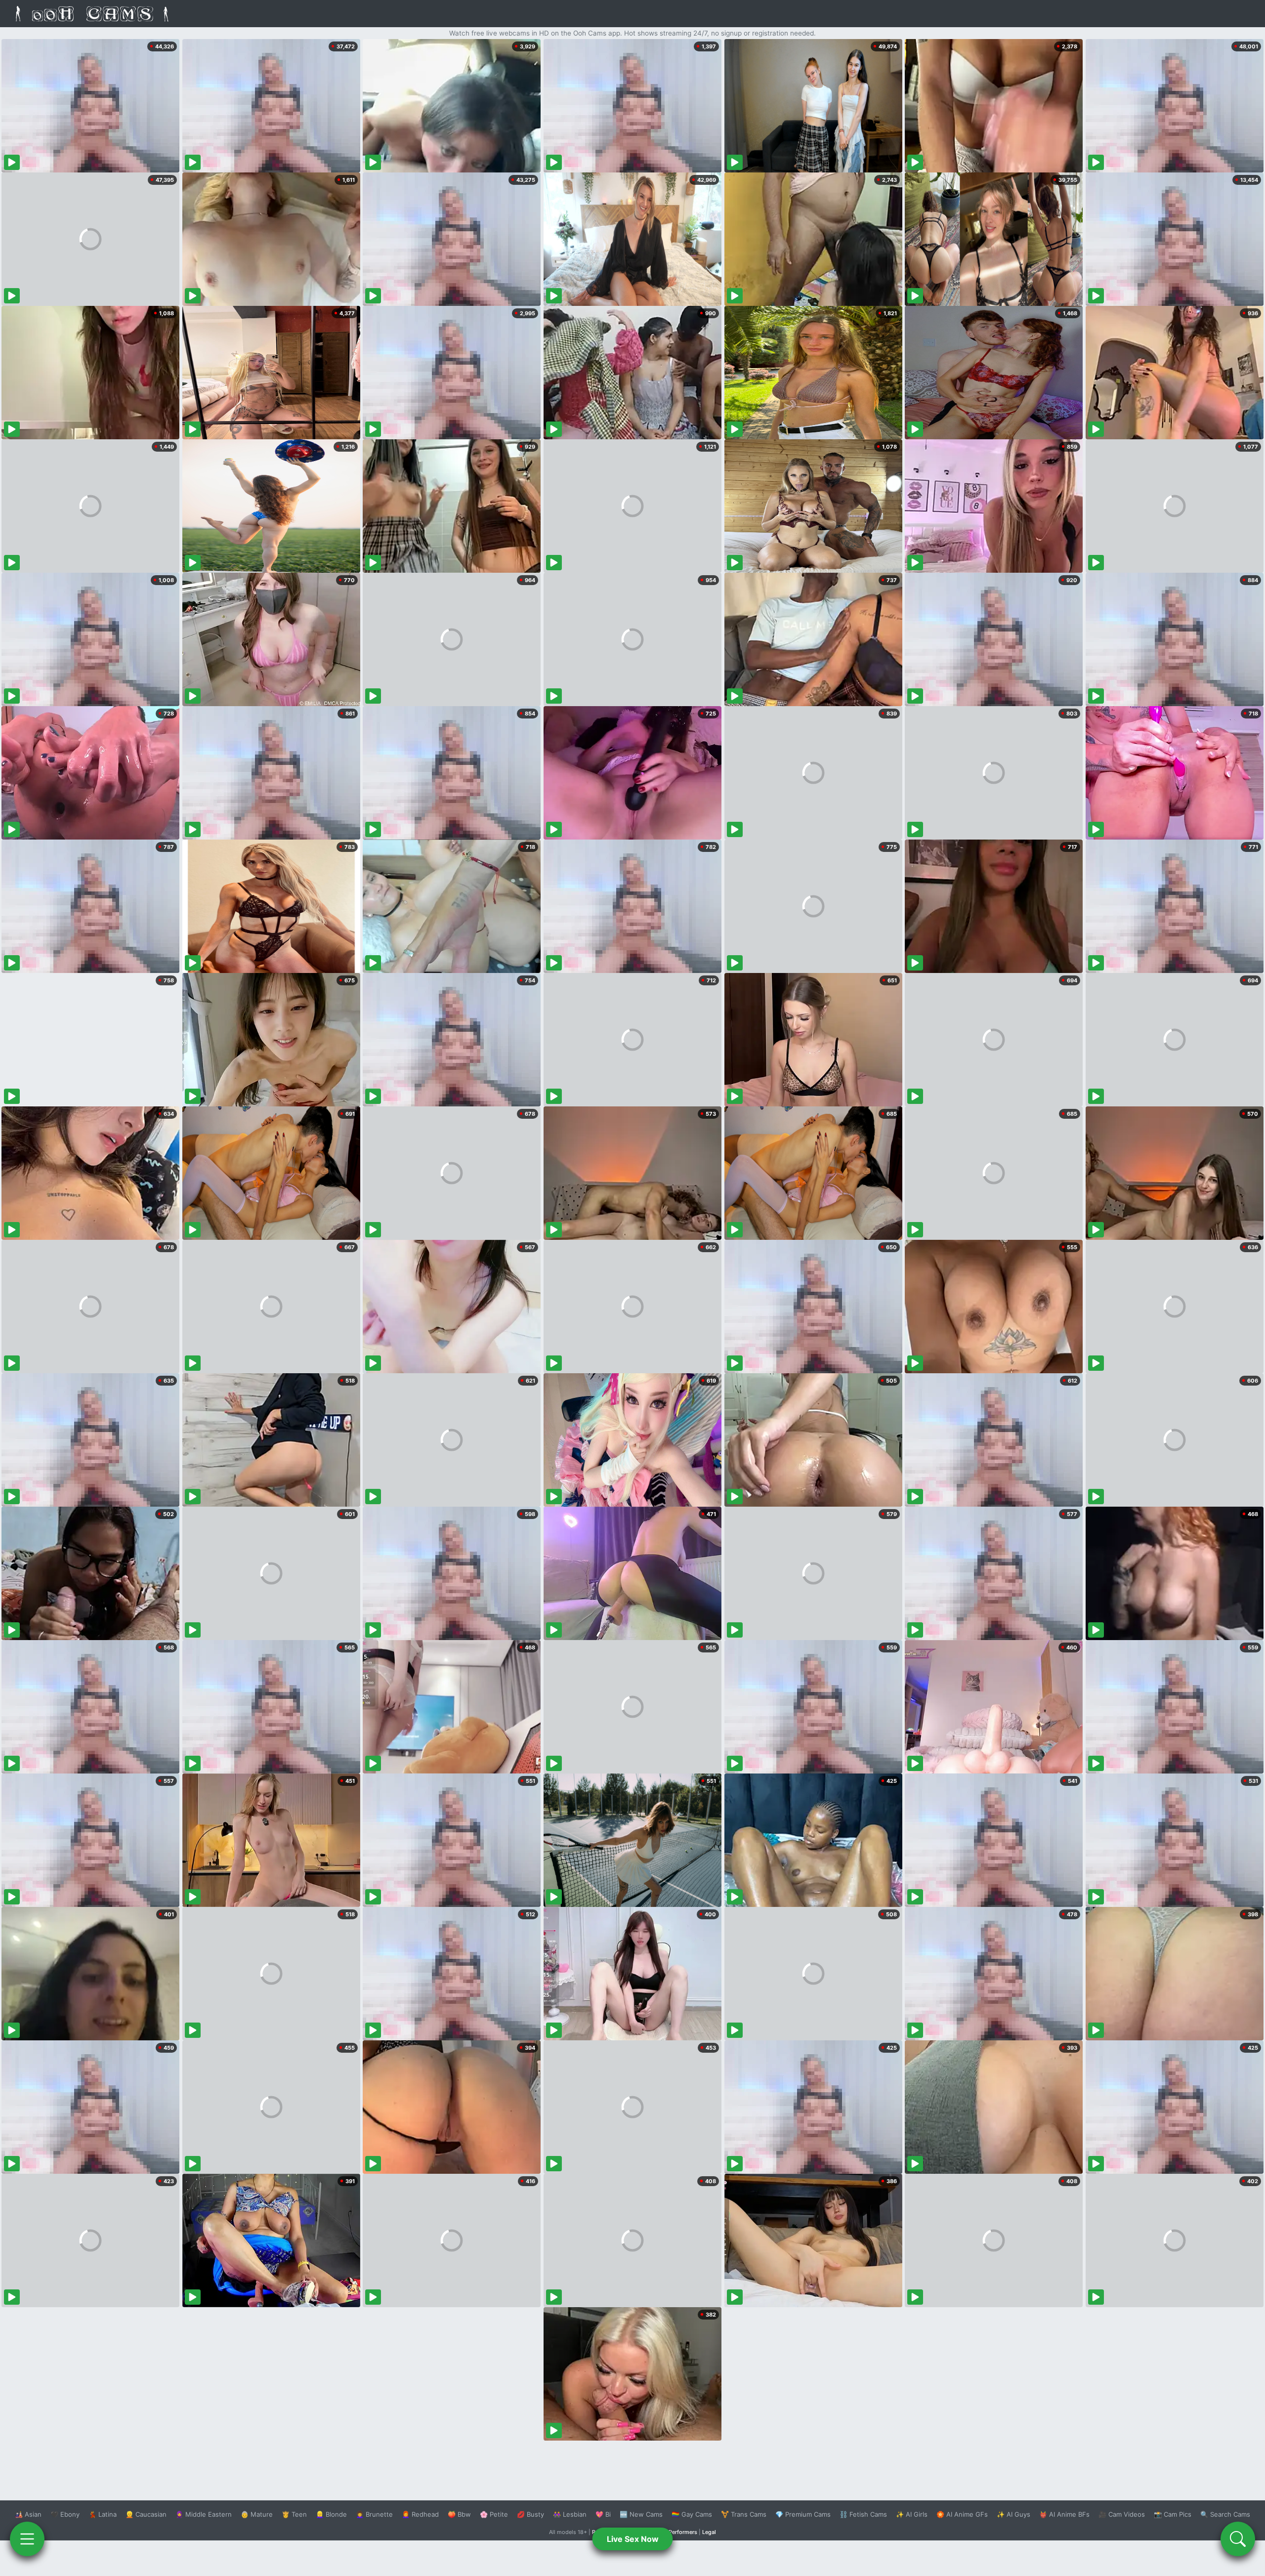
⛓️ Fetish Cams (863, 2514)
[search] (1238, 2539)
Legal (709, 2532)
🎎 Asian (28, 2514)
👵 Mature (257, 2514)
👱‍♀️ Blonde (331, 2514)
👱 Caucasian (146, 2514)
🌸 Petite (494, 2514)
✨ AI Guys (1013, 2514)
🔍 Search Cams (1225, 2514)
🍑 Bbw (459, 2514)
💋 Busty (530, 2514)
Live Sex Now (633, 2539)
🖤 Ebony (65, 2514)
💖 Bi (603, 2514)
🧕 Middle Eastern (204, 2514)
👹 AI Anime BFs (1064, 2514)
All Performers (679, 2532)
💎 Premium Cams (803, 2514)
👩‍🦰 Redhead (420, 2514)
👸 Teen (294, 2514)
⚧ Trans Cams (744, 2514)
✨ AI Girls (912, 2514)
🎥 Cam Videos (1122, 2514)
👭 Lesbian (570, 2514)
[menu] (27, 2539)
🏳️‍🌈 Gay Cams (692, 2514)
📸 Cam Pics (1173, 2514)
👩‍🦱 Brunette (374, 2514)
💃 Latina (103, 2514)
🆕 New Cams (641, 2514)
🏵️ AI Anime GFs (962, 2514)
